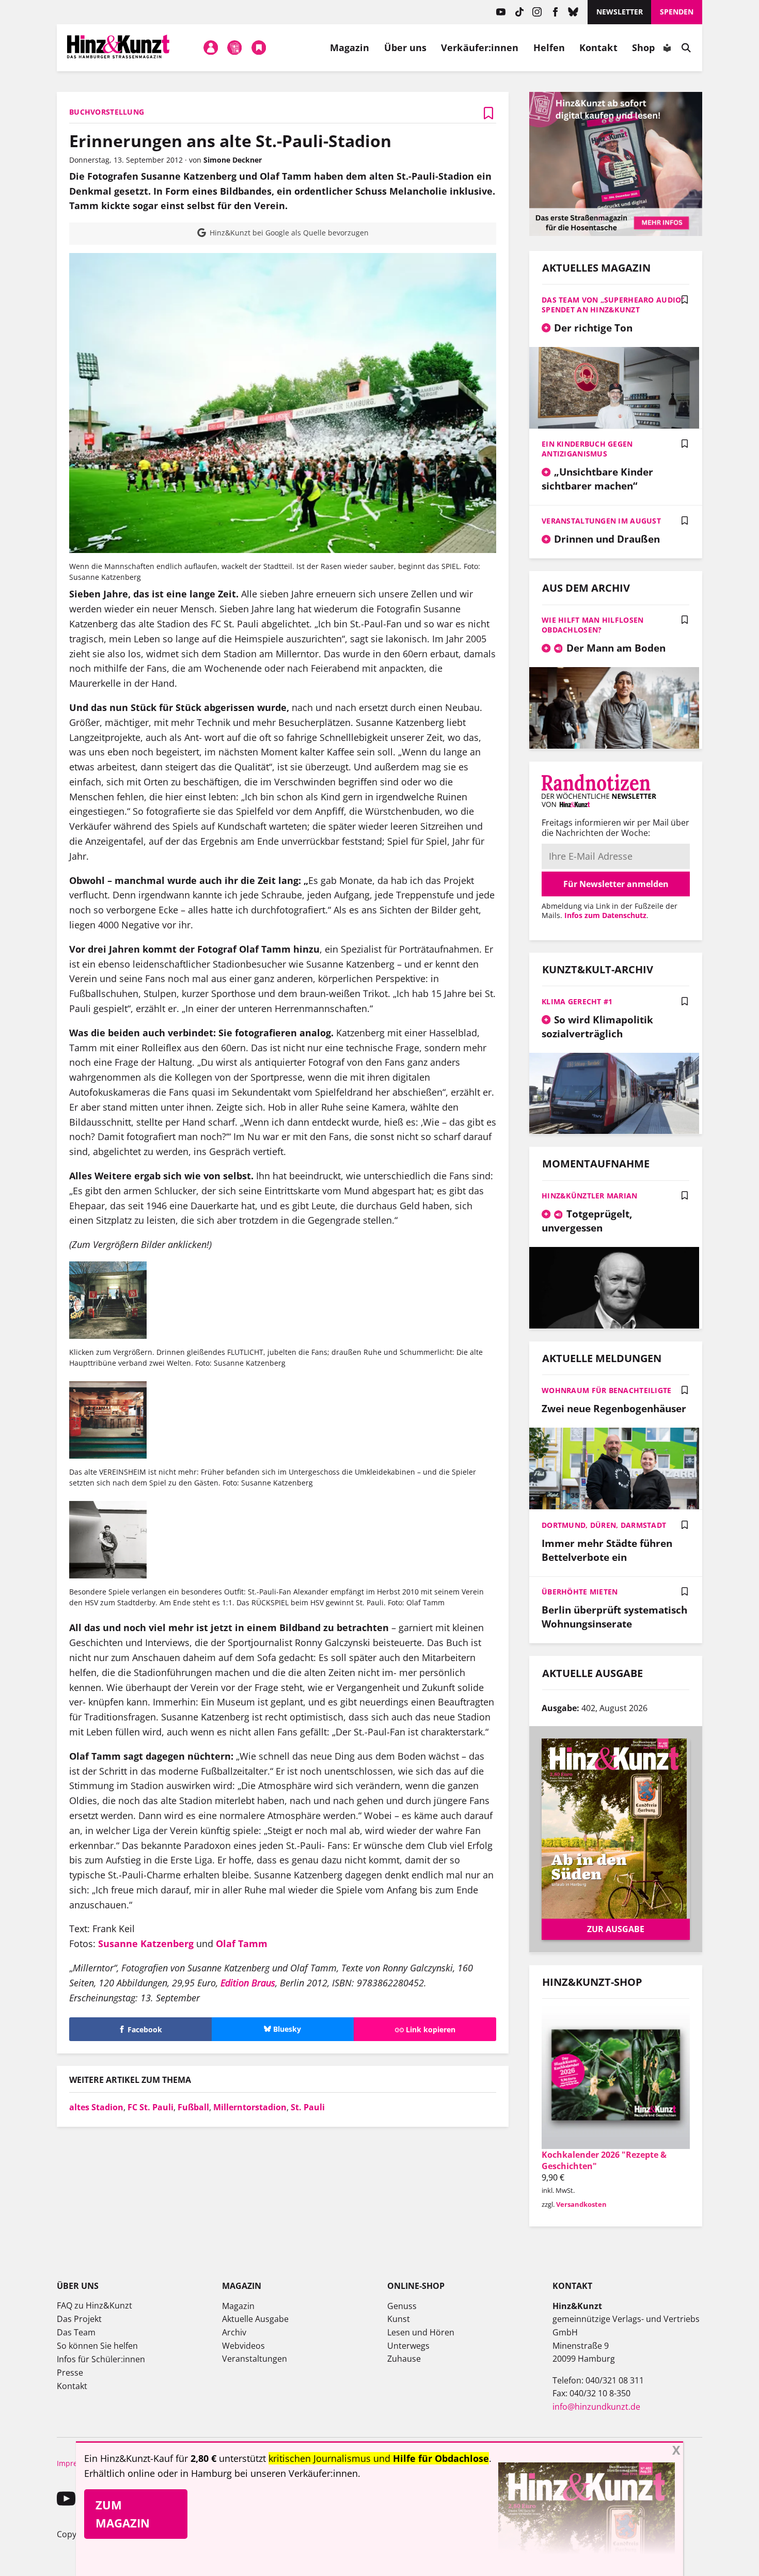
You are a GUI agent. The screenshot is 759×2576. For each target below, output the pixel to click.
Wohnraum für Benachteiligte (607, 1390)
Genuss (402, 2306)
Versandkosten (581, 2204)
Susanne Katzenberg (146, 1943)
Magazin (350, 48)
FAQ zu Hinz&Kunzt (94, 2305)
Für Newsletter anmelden (616, 884)
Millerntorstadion (250, 2107)
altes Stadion (96, 2107)
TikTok (519, 12)
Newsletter (620, 12)
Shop (643, 48)
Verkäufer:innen (480, 48)
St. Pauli (308, 2107)
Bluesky (573, 12)
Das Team (76, 2332)
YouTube (501, 12)
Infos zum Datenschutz (605, 915)
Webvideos (243, 2346)
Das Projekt (79, 2319)
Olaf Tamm (243, 1943)
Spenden (677, 12)
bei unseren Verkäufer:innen (296, 2473)
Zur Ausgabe (616, 1929)
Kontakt (598, 48)
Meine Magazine (235, 48)
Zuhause (404, 2359)
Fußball (193, 2107)
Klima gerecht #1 (577, 1001)
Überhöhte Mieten (580, 1592)
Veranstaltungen (255, 2359)
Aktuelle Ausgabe (255, 2319)
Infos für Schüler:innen (101, 2359)
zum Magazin (123, 2514)
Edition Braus (248, 1983)
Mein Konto (211, 48)
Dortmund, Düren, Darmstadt (604, 1525)
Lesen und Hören (421, 2332)
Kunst (399, 2319)
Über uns (406, 48)
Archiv (234, 2332)
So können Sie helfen (97, 2346)
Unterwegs (408, 2346)
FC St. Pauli (151, 2107)
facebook (555, 12)
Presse (70, 2373)
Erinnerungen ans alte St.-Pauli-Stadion (230, 141)
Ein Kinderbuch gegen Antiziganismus (587, 449)
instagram (537, 12)
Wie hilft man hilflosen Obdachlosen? (592, 625)
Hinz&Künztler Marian (590, 1196)
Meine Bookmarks (259, 48)
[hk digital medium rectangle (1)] (616, 233)
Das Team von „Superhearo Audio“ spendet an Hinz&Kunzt (613, 305)
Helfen (549, 48)
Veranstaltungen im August (601, 521)
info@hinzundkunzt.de (596, 2407)
